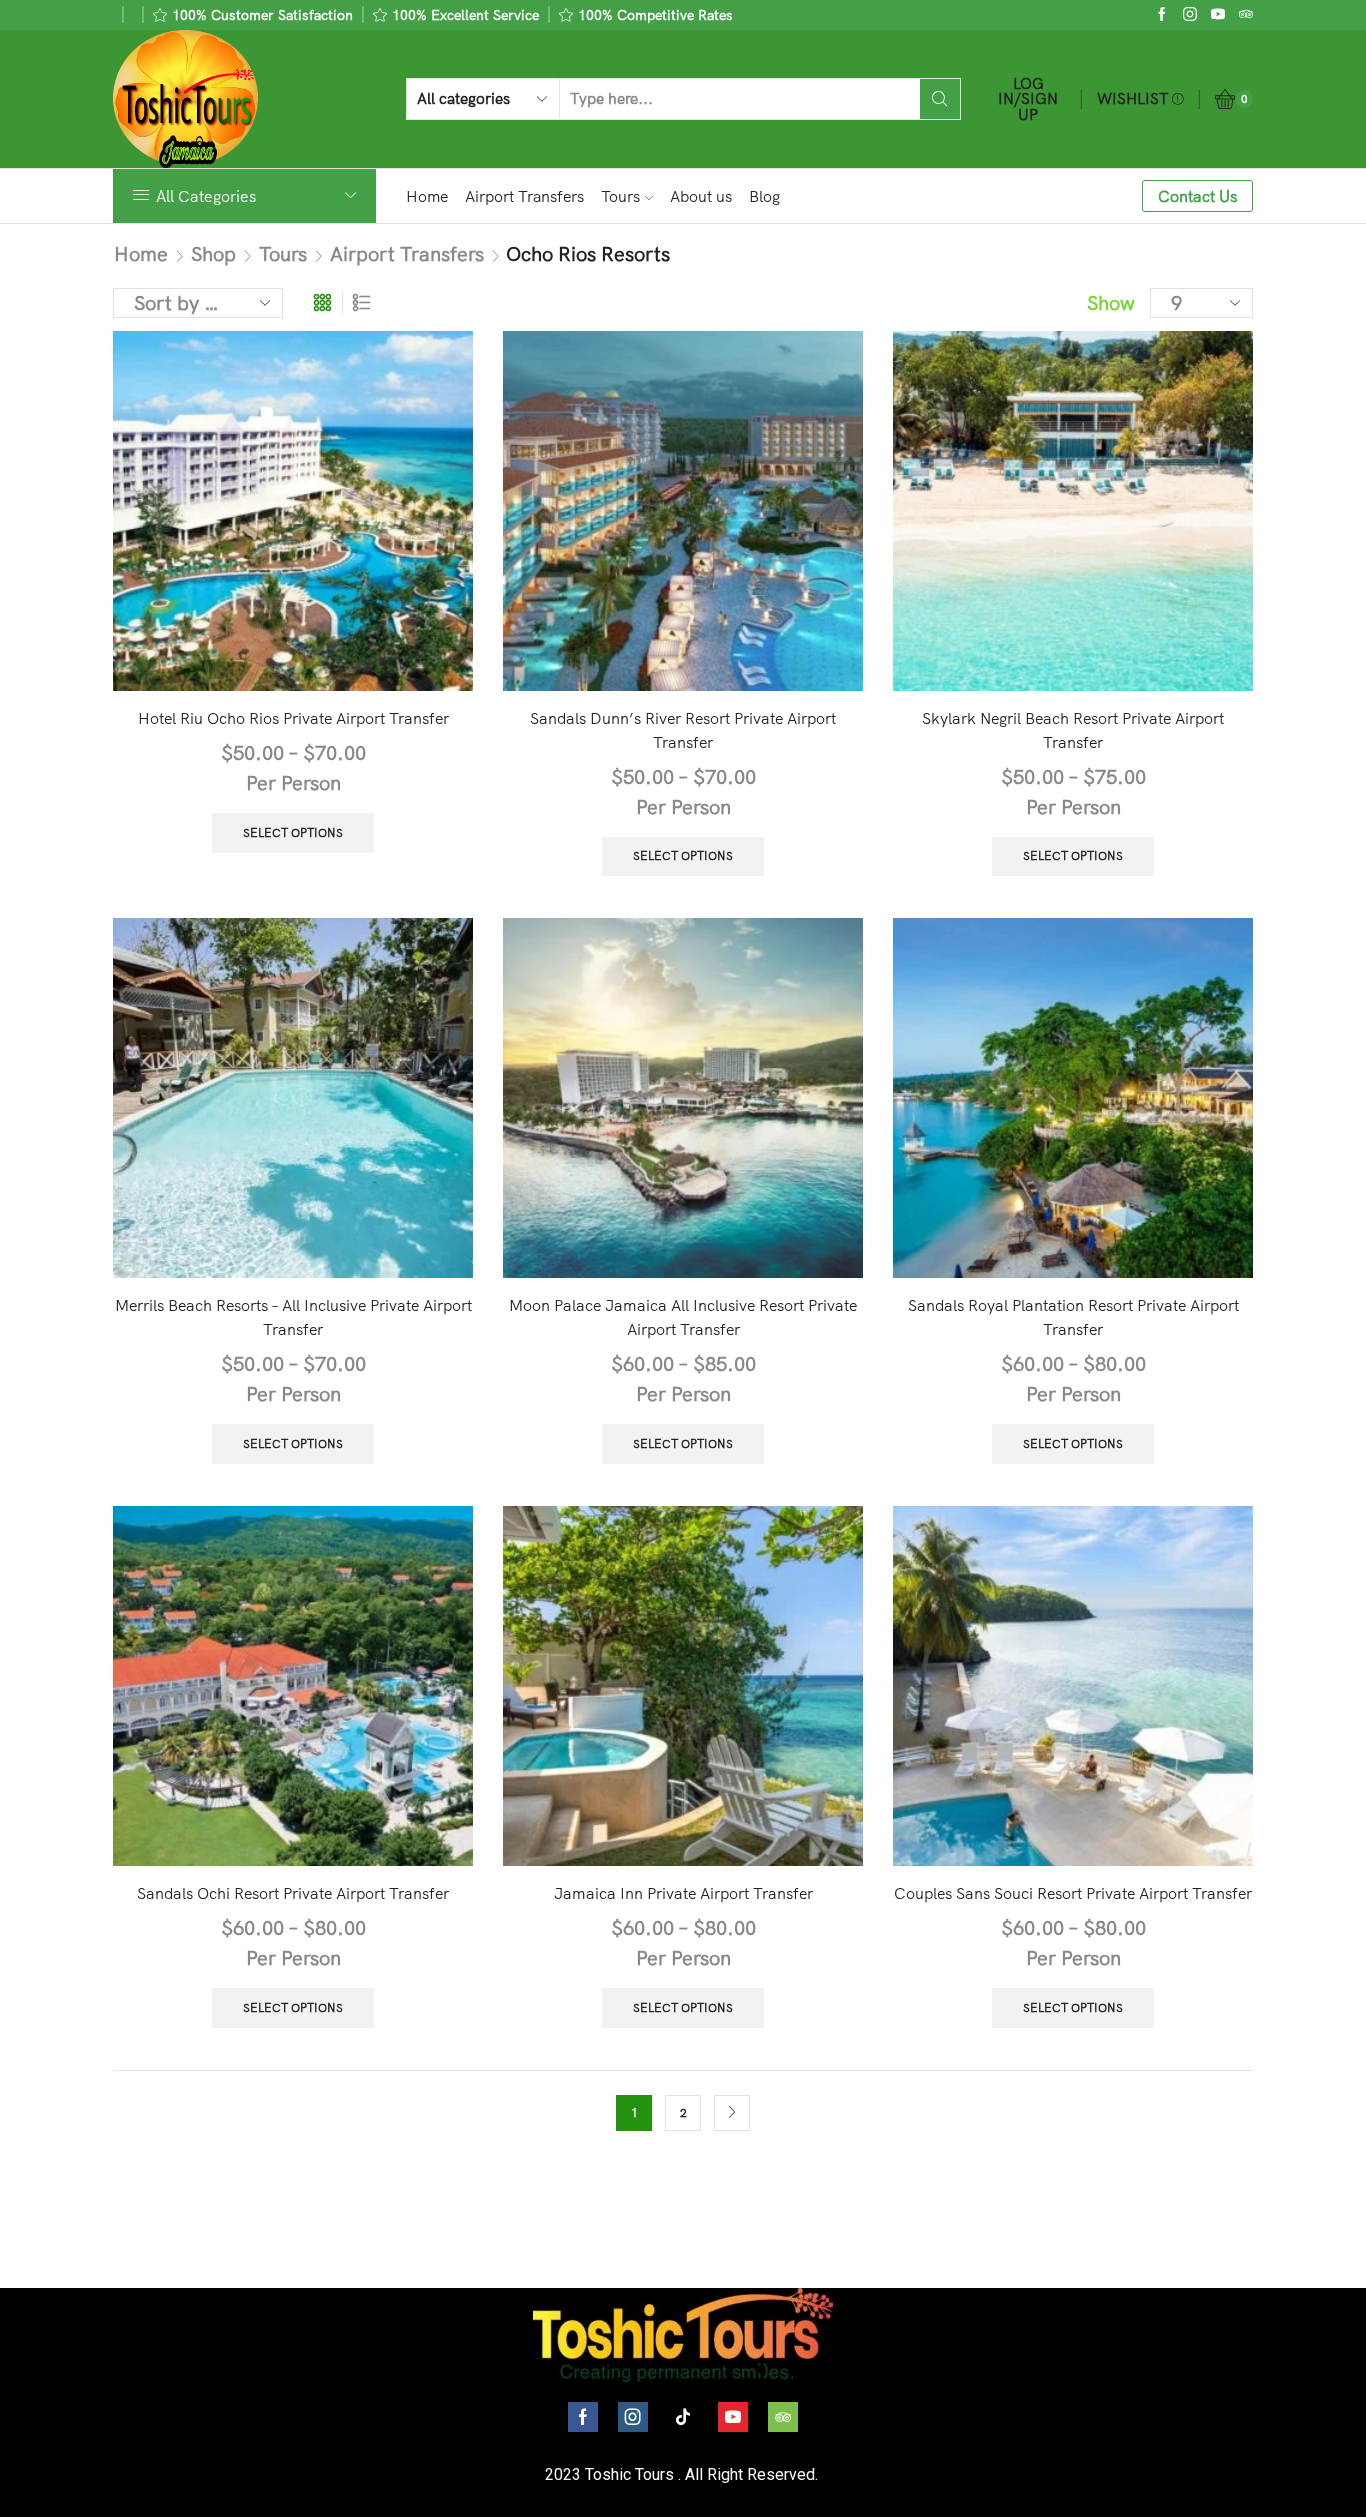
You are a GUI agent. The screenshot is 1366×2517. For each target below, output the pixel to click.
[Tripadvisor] (783, 2417)
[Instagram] (1190, 15)
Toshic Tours (629, 2474)
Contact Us (1197, 196)
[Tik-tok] (683, 2417)
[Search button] (940, 99)
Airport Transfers (524, 196)
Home (427, 196)
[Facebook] (1162, 15)
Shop (213, 253)
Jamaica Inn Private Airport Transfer (683, 1893)
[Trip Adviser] (1246, 15)
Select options (293, 832)
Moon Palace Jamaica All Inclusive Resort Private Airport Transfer (683, 1317)
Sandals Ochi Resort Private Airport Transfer (293, 1893)
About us (701, 196)
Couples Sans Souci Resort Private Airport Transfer (1073, 1893)
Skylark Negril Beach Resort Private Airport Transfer (1073, 730)
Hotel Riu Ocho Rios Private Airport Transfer (293, 718)
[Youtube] (1218, 15)
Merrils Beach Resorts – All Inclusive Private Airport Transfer (293, 1317)
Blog (764, 196)
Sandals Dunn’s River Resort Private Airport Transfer (683, 730)
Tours (620, 196)
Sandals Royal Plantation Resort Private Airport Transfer (1073, 1317)
